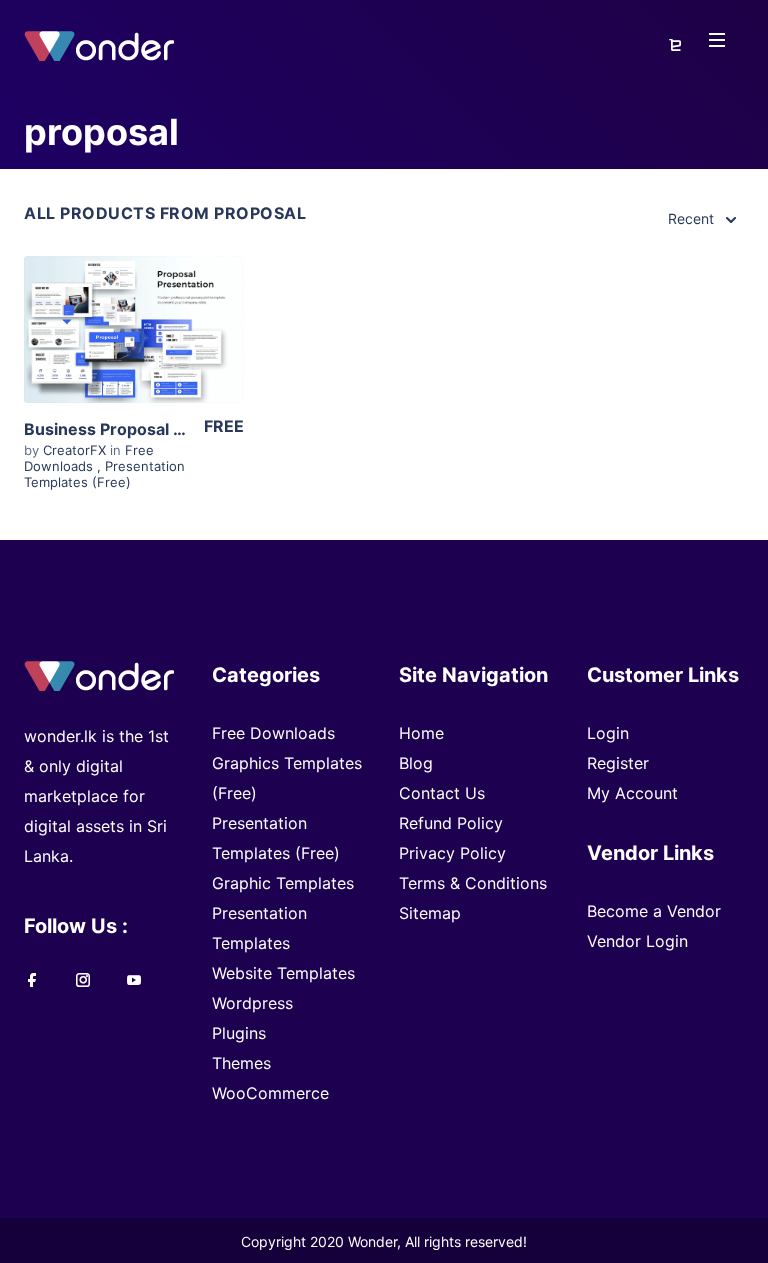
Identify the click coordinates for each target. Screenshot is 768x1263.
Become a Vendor (654, 911)
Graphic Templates (283, 883)
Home (421, 733)
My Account (632, 793)
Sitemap (430, 913)
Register (618, 763)
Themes (241, 1063)
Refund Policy (451, 823)
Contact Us (442, 793)
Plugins (239, 1033)
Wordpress (252, 1003)
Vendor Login (637, 941)
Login (608, 733)
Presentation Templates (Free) (104, 474)
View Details (124, 336)
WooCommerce (270, 1093)
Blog (416, 763)
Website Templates (283, 973)
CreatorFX (76, 450)
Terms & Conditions (473, 883)
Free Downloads (89, 458)
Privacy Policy (452, 853)
